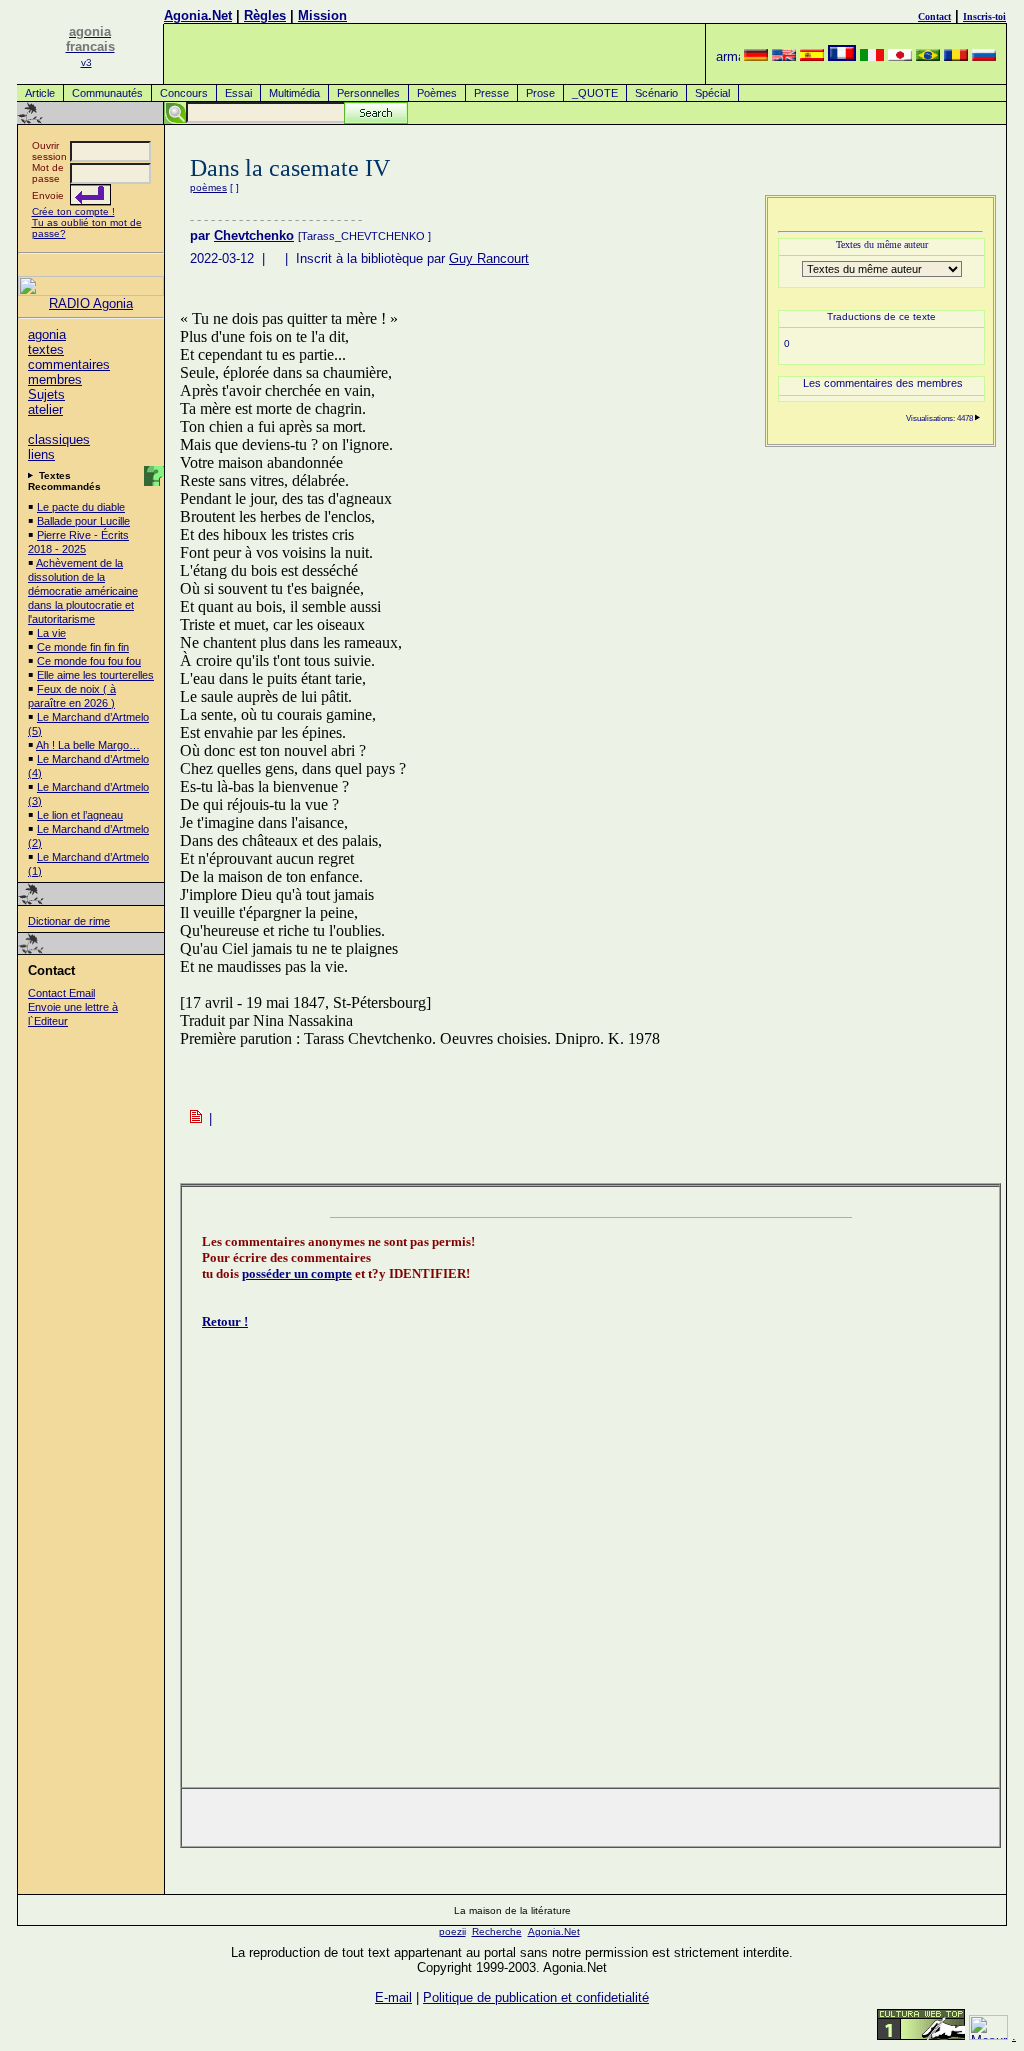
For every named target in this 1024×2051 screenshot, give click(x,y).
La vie (51, 633)
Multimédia (294, 93)
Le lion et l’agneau (80, 815)
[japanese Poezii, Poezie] (900, 56)
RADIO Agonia (91, 303)
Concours (184, 93)
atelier (45, 409)
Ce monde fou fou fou (89, 661)
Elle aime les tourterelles (95, 675)
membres (55, 379)
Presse (491, 93)
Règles (265, 15)
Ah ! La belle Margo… (88, 745)
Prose (540, 93)
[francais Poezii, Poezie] (842, 56)
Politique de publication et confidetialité (536, 1997)
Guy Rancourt (489, 258)
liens (41, 454)
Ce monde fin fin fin (83, 647)
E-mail (393, 1997)
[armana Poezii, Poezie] (728, 56)
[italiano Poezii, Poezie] (872, 56)
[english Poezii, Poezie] (784, 56)
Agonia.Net (198, 15)
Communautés (107, 93)
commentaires (69, 364)
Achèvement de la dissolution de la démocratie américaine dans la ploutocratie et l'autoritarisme (83, 591)
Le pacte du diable (81, 507)
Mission (322, 15)
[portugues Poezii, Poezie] (928, 56)
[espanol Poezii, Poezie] (812, 56)
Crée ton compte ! (73, 211)
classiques (59, 439)
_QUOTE (595, 93)
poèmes (208, 187)
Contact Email (61, 993)
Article (40, 93)
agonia (47, 334)
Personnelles (368, 93)
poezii (452, 1931)
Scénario (656, 93)
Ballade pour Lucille (83, 521)
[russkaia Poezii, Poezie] (984, 56)
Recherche (497, 1931)
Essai (238, 93)
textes (46, 349)
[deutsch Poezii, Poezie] (756, 56)
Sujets (46, 394)
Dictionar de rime (69, 921)
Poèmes (437, 93)
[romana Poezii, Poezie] (956, 56)
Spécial (712, 93)
